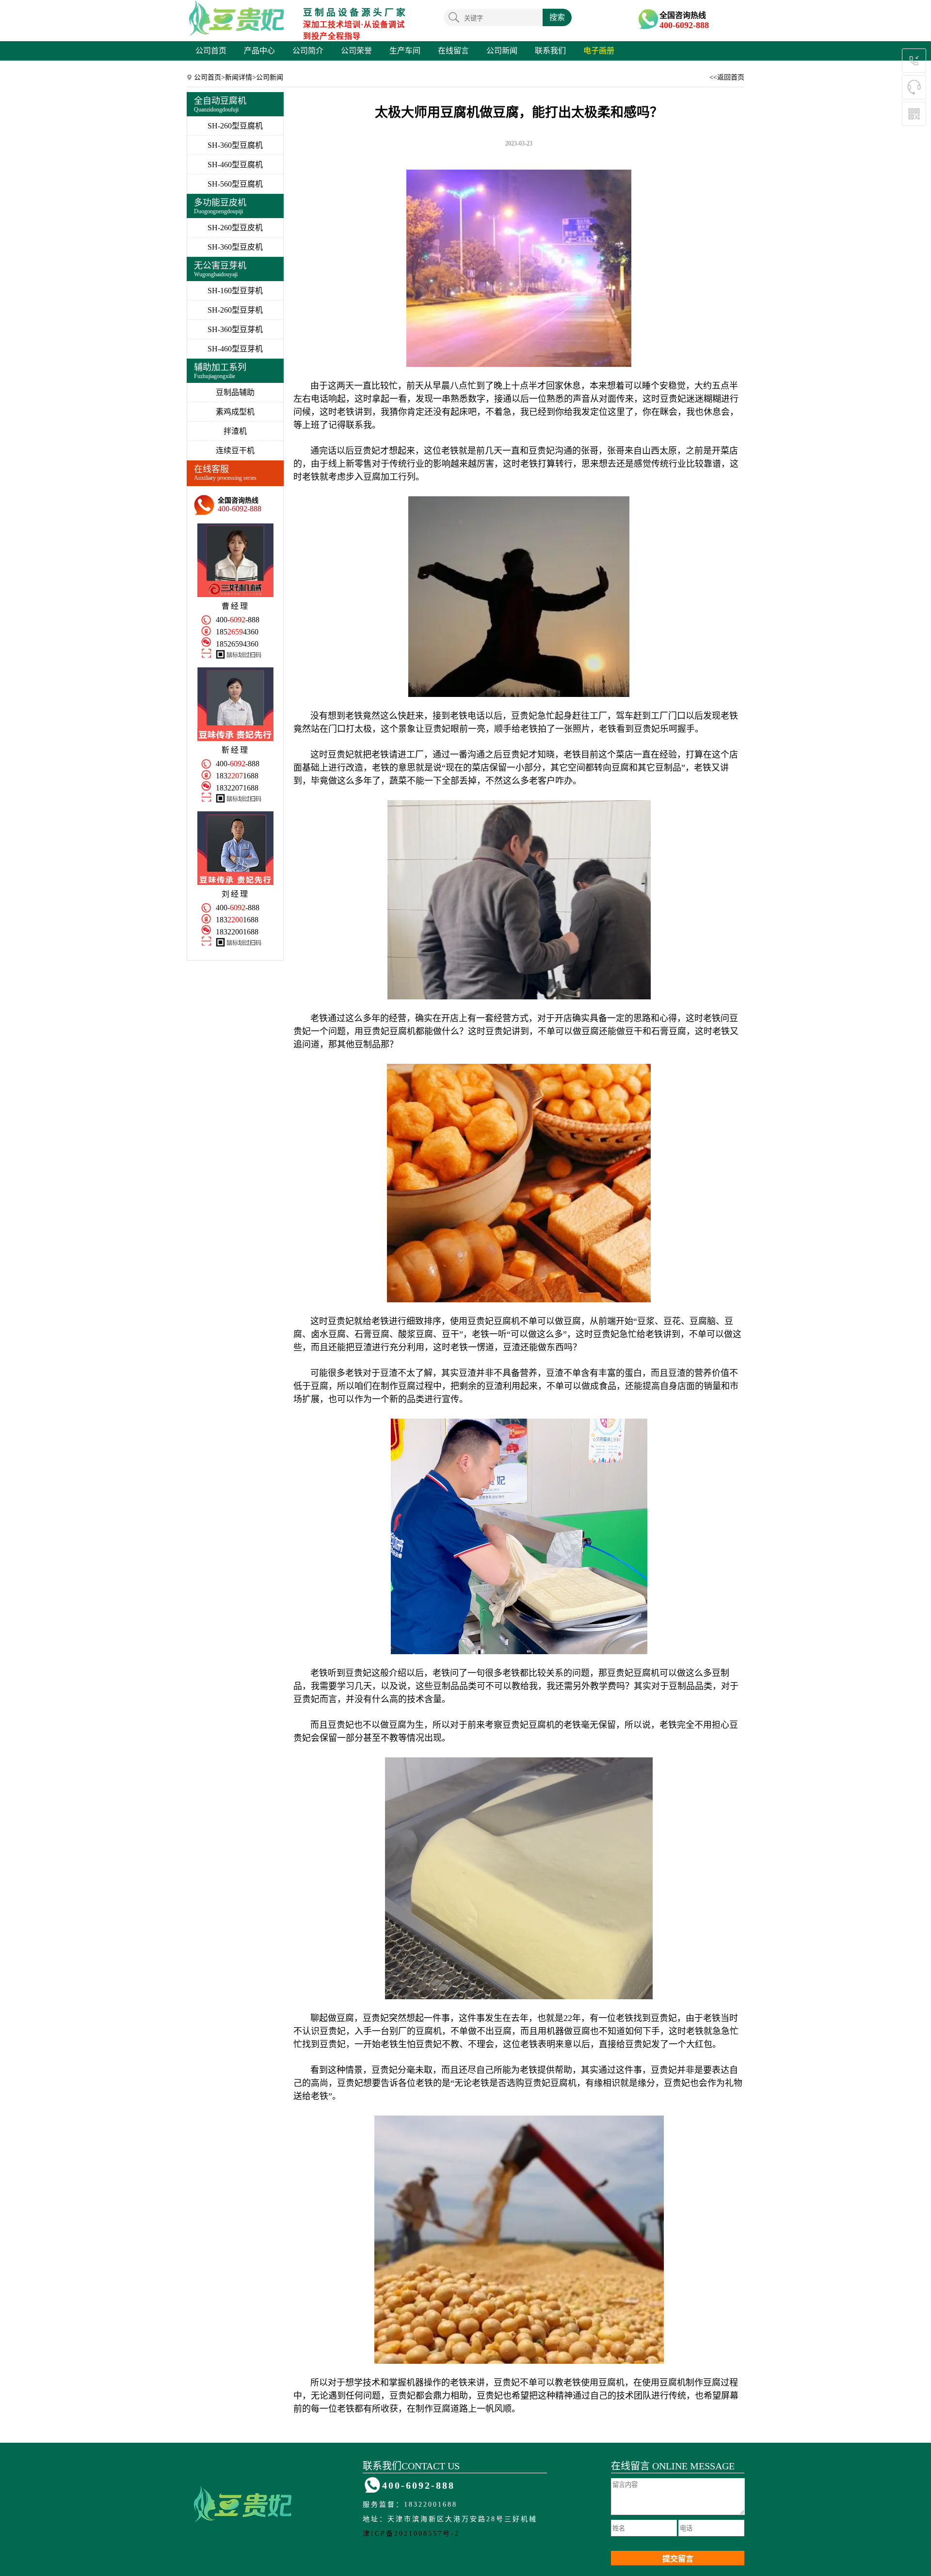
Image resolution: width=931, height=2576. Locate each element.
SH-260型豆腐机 (235, 126)
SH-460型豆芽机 (235, 349)
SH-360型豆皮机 (235, 247)
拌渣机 (235, 431)
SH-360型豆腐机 (235, 145)
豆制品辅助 (235, 392)
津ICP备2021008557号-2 (411, 2534)
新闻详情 (239, 77)
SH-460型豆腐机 (235, 165)
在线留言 (453, 51)
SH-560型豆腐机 (235, 184)
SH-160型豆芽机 (235, 291)
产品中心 (259, 51)
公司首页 (211, 51)
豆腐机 (507, 1321)
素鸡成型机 (235, 412)
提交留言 (678, 2559)
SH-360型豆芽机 (235, 329)
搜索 (557, 17)
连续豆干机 (235, 450)
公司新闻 (502, 51)
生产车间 (405, 51)
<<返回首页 (727, 77)
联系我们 (550, 51)
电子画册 (599, 51)
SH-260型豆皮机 (235, 228)
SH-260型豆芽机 (235, 310)
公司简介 (308, 51)
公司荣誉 (356, 51)
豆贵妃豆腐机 (389, 1031)
